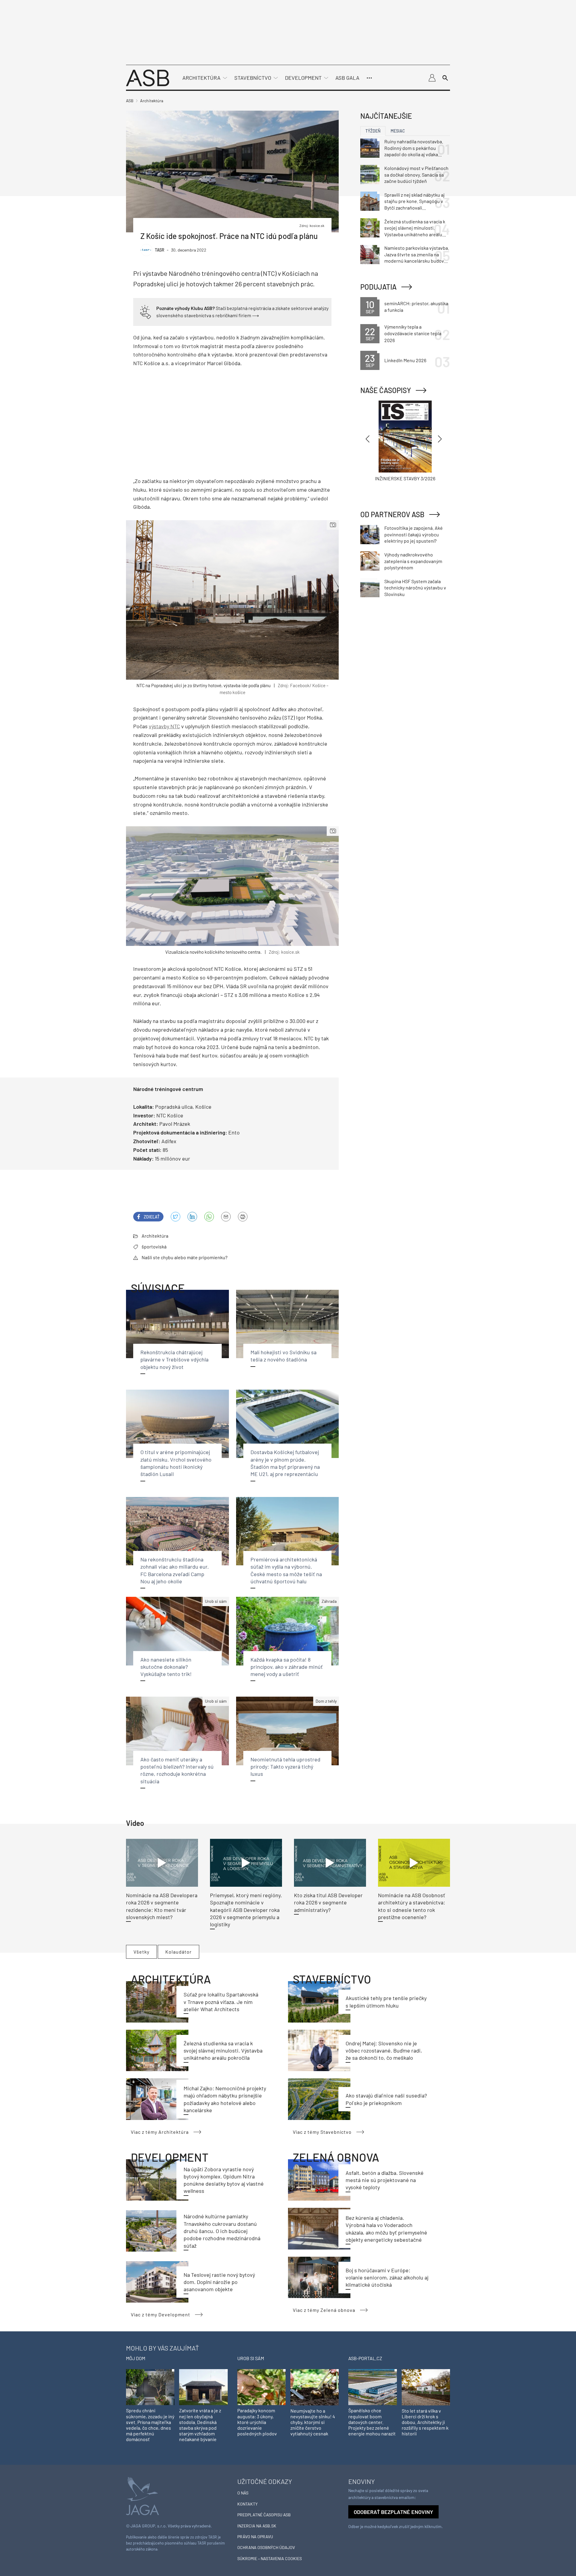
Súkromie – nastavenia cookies (270, 2558)
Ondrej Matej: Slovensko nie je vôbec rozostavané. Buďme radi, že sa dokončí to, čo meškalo (384, 2051)
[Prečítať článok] (162, 1863)
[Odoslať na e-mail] (226, 1217)
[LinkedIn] (192, 1217)
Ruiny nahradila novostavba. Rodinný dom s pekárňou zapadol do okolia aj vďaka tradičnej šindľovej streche (414, 148)
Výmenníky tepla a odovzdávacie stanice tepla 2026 (413, 333)
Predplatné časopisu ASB (264, 2515)
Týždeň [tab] (373, 131)
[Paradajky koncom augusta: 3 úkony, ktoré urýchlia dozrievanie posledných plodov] (261, 2387)
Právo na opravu (255, 2537)
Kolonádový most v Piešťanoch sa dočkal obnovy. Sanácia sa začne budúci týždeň (416, 174)
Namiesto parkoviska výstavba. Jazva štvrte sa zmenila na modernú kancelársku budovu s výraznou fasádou (417, 255)
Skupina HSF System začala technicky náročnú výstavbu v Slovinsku (415, 588)
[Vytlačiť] (243, 1217)
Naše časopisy (386, 390)
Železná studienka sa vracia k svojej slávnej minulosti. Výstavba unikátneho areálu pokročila (223, 2051)
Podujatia (378, 287)
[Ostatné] (369, 78)
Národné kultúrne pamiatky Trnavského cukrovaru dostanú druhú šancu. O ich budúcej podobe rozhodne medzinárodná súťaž (222, 2231)
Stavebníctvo (253, 78)
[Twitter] (175, 1217)
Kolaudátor (178, 1952)
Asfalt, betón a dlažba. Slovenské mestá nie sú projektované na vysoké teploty (385, 2180)
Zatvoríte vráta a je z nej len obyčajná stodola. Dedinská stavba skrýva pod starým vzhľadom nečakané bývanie (200, 2425)
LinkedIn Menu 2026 (405, 360)
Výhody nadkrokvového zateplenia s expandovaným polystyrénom (413, 561)
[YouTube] (209, 1217)
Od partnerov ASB (392, 514)
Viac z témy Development (160, 2314)
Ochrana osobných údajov (266, 2547)
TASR (160, 250)
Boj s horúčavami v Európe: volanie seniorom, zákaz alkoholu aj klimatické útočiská (387, 2278)
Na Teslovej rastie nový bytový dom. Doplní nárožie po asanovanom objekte (219, 2282)
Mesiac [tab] (398, 131)
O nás (243, 2493)
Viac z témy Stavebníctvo (322, 2132)
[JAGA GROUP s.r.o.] (142, 2495)
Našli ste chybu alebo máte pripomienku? (184, 1257)
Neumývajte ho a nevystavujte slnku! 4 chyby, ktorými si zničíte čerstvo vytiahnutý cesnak (313, 2422)
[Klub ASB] (432, 78)
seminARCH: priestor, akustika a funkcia (416, 307)
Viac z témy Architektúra (160, 2132)
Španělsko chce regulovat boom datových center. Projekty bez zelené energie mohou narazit (372, 2422)
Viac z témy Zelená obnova (324, 2310)
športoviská (154, 1246)
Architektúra (201, 78)
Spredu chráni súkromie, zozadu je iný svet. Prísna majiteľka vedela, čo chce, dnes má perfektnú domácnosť (150, 2425)
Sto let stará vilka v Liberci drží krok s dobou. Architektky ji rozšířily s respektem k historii (425, 2422)
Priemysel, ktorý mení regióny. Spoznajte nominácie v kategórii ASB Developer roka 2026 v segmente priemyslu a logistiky (246, 1910)
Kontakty (247, 2504)
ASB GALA (347, 78)
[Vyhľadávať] (445, 78)
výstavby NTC (164, 726)
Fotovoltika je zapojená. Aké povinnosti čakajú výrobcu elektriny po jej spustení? (414, 534)
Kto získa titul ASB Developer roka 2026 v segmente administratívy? (328, 1902)
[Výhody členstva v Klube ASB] (145, 311)
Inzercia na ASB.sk (257, 2526)
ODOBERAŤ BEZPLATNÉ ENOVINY (393, 2512)
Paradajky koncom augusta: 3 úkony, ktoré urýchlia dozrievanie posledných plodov (257, 2422)
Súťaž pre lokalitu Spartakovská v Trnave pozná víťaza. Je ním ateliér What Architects (221, 2002)
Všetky (141, 1952)
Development (303, 78)
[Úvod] (148, 77)
